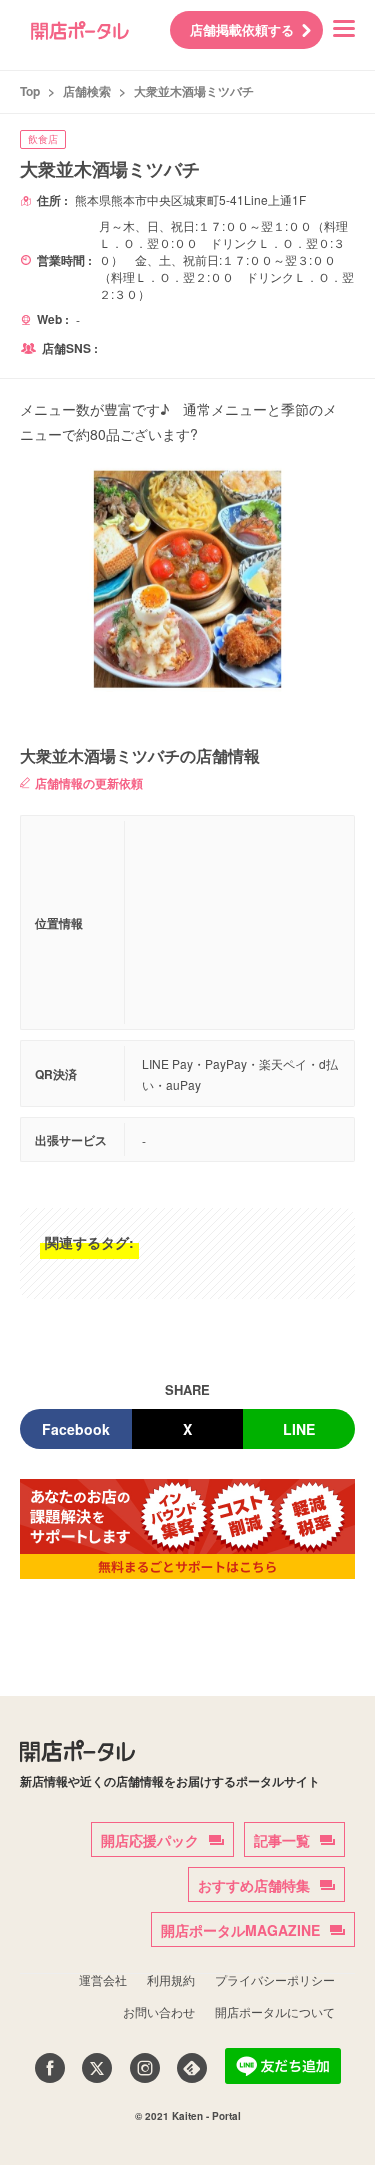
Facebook (76, 1429)
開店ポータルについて (275, 2011)
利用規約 (171, 1979)
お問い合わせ (159, 2011)
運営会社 (103, 1979)
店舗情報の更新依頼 (89, 783)
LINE (299, 1429)
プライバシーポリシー (275, 1979)
